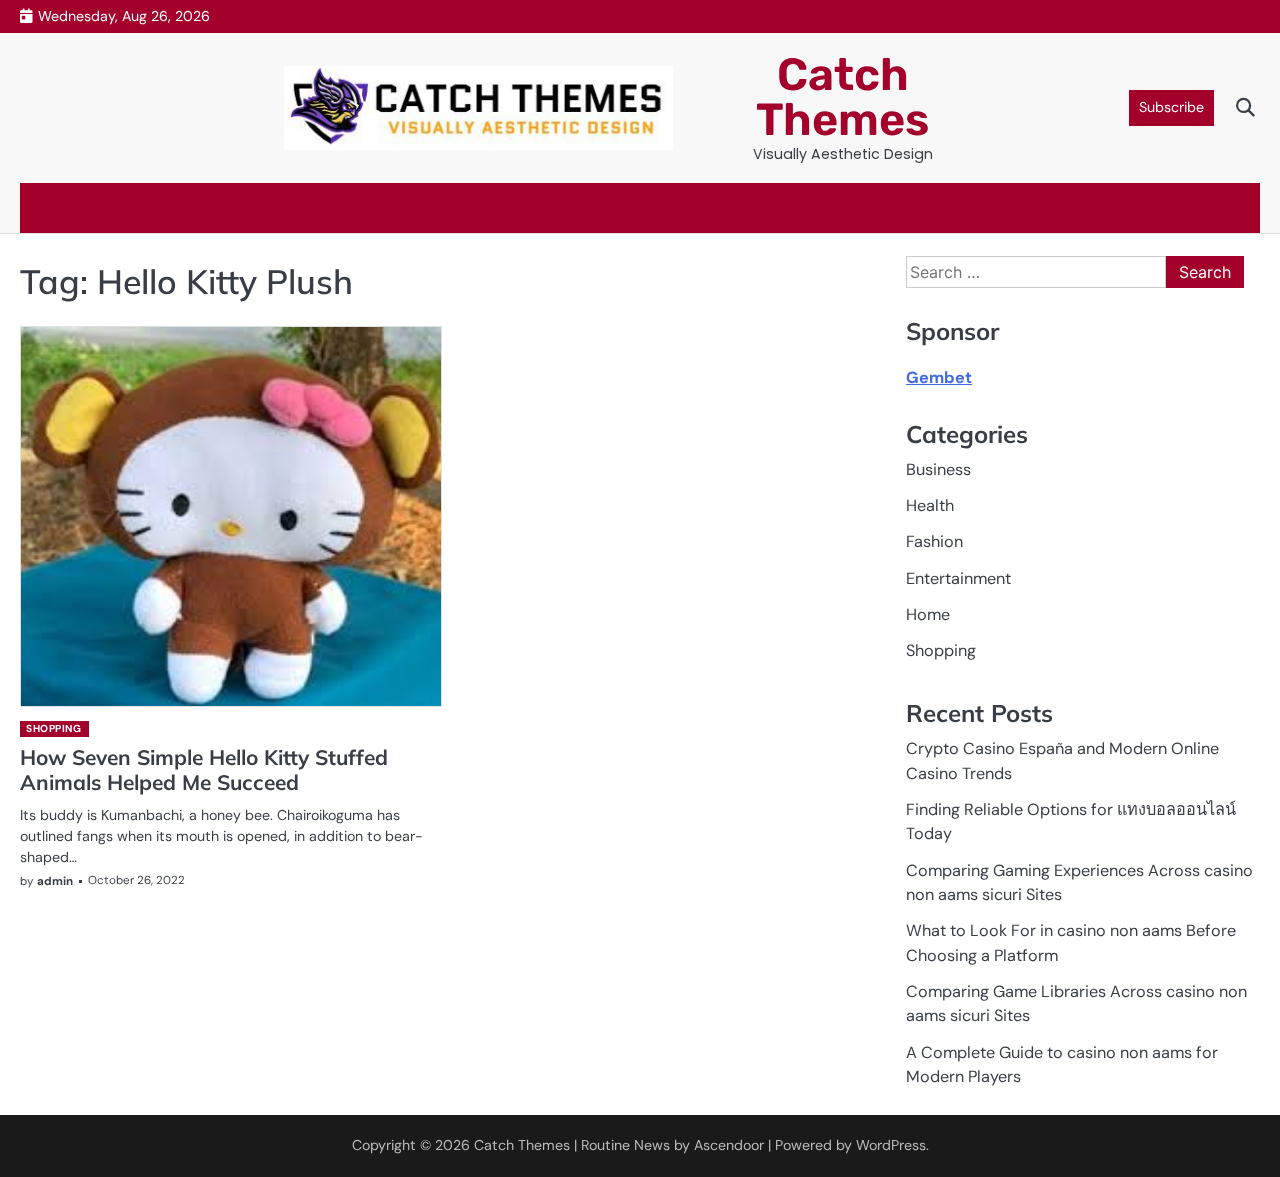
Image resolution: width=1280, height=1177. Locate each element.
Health (930, 505)
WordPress (891, 1145)
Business (938, 469)
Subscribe (1171, 107)
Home (928, 614)
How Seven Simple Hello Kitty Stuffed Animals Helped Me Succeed (204, 769)
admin (55, 881)
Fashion (934, 541)
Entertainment (958, 578)
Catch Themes (842, 97)
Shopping (53, 728)
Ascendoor (729, 1145)
